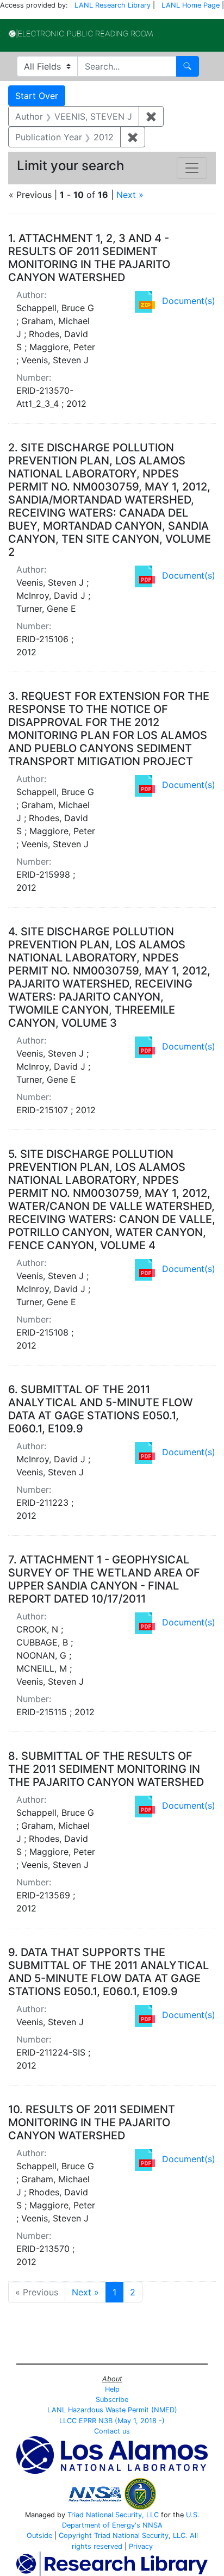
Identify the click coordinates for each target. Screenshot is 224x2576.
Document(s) (189, 301)
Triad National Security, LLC (113, 2515)
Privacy (141, 2546)
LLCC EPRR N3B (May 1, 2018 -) (112, 2421)
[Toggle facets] (192, 168)
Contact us (112, 2431)
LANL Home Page (191, 5)
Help (112, 2389)
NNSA (153, 2525)
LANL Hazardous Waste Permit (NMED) (112, 2410)
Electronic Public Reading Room (81, 34)
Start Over (37, 96)
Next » (130, 195)
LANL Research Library (113, 5)
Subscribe (112, 2400)
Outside (39, 2535)
